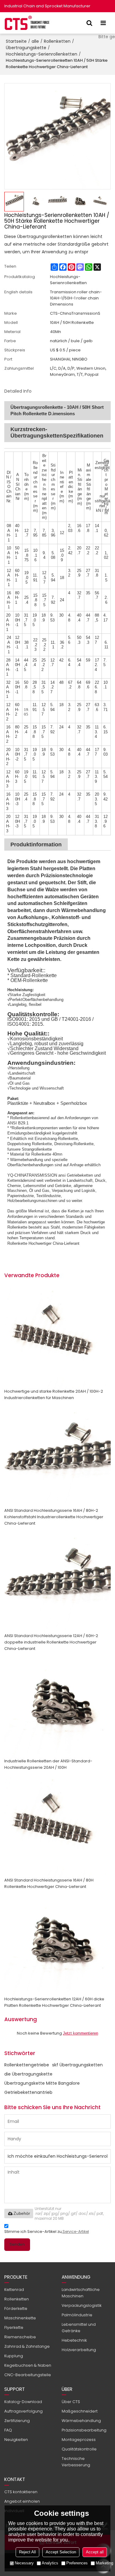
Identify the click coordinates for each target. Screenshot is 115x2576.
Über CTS (71, 2402)
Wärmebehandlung (81, 2421)
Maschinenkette (20, 2318)
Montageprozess (79, 2440)
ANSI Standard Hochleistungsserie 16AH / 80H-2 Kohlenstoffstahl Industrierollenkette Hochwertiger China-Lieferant (54, 1517)
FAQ (8, 2430)
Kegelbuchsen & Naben (28, 2365)
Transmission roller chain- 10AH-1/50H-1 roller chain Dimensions (76, 298)
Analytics (50, 2563)
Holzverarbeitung (79, 2350)
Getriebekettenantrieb (28, 2092)
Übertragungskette (26, 48)
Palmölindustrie (77, 2315)
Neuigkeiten (16, 2440)
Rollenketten (57, 41)
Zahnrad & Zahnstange (27, 2346)
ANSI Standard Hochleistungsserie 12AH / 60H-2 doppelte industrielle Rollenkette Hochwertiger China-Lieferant (51, 1642)
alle (35, 41)
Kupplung (14, 2356)
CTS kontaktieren (21, 2492)
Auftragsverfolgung (23, 2411)
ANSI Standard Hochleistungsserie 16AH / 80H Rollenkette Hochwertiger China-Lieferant (49, 1883)
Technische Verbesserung (76, 2462)
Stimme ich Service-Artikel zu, (47, 2232)
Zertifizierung (17, 2421)
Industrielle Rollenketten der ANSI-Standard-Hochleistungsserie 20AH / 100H (48, 1764)
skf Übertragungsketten (77, 2065)
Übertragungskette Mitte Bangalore (42, 2083)
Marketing (104, 2563)
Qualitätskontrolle (79, 2449)
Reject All (27, 2552)
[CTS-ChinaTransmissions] (27, 23)
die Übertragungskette (28, 2074)
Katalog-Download (23, 2402)
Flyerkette (14, 2327)
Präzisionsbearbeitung (84, 2430)
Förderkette (16, 2309)
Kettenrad (14, 2290)
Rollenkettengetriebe (27, 2065)
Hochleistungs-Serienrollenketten (42, 54)
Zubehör (22, 2213)
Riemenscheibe (20, 2337)
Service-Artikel (76, 2232)
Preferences (77, 2563)
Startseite (16, 41)
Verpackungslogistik (82, 2305)
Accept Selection (61, 2552)
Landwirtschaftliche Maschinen (81, 2293)
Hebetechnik (74, 2340)
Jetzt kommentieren (80, 2033)
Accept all (95, 2552)
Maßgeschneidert (80, 2411)
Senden (17, 2244)
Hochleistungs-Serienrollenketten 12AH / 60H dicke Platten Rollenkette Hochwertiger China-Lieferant (54, 2002)
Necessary (24, 2563)
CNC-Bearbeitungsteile (28, 2375)
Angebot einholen (22, 2501)
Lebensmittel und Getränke (79, 2328)
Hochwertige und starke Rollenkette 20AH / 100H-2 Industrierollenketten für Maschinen (54, 1394)
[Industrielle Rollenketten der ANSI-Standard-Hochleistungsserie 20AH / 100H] (58, 1705)
